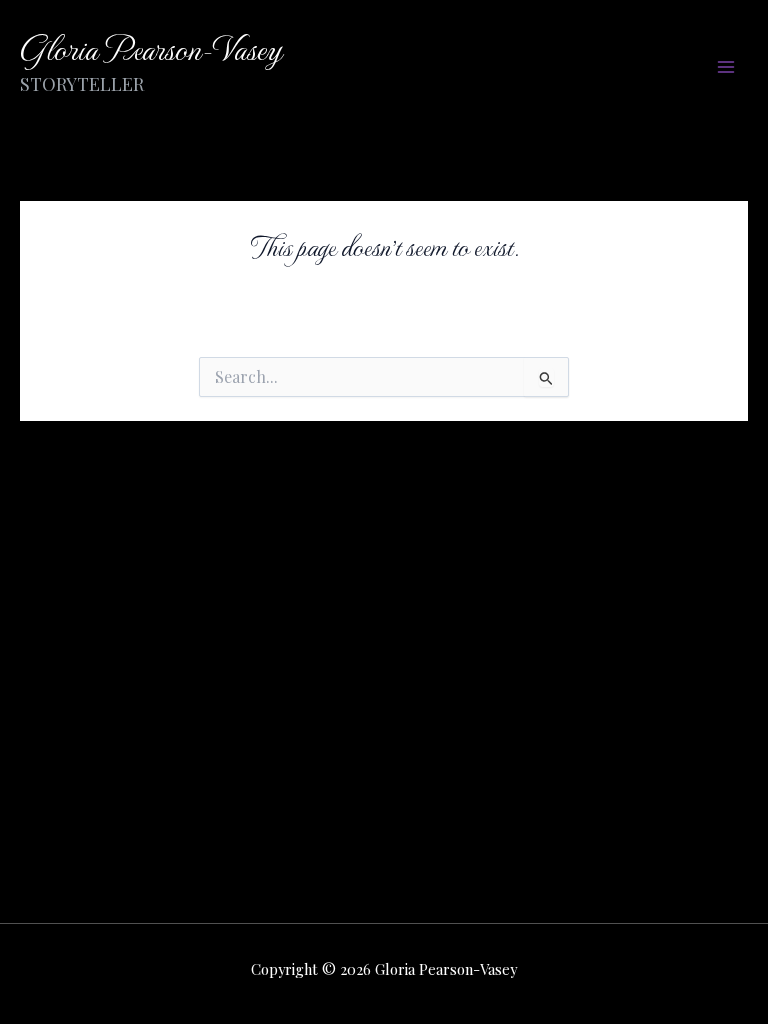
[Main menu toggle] (725, 67)
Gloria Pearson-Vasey (150, 47)
